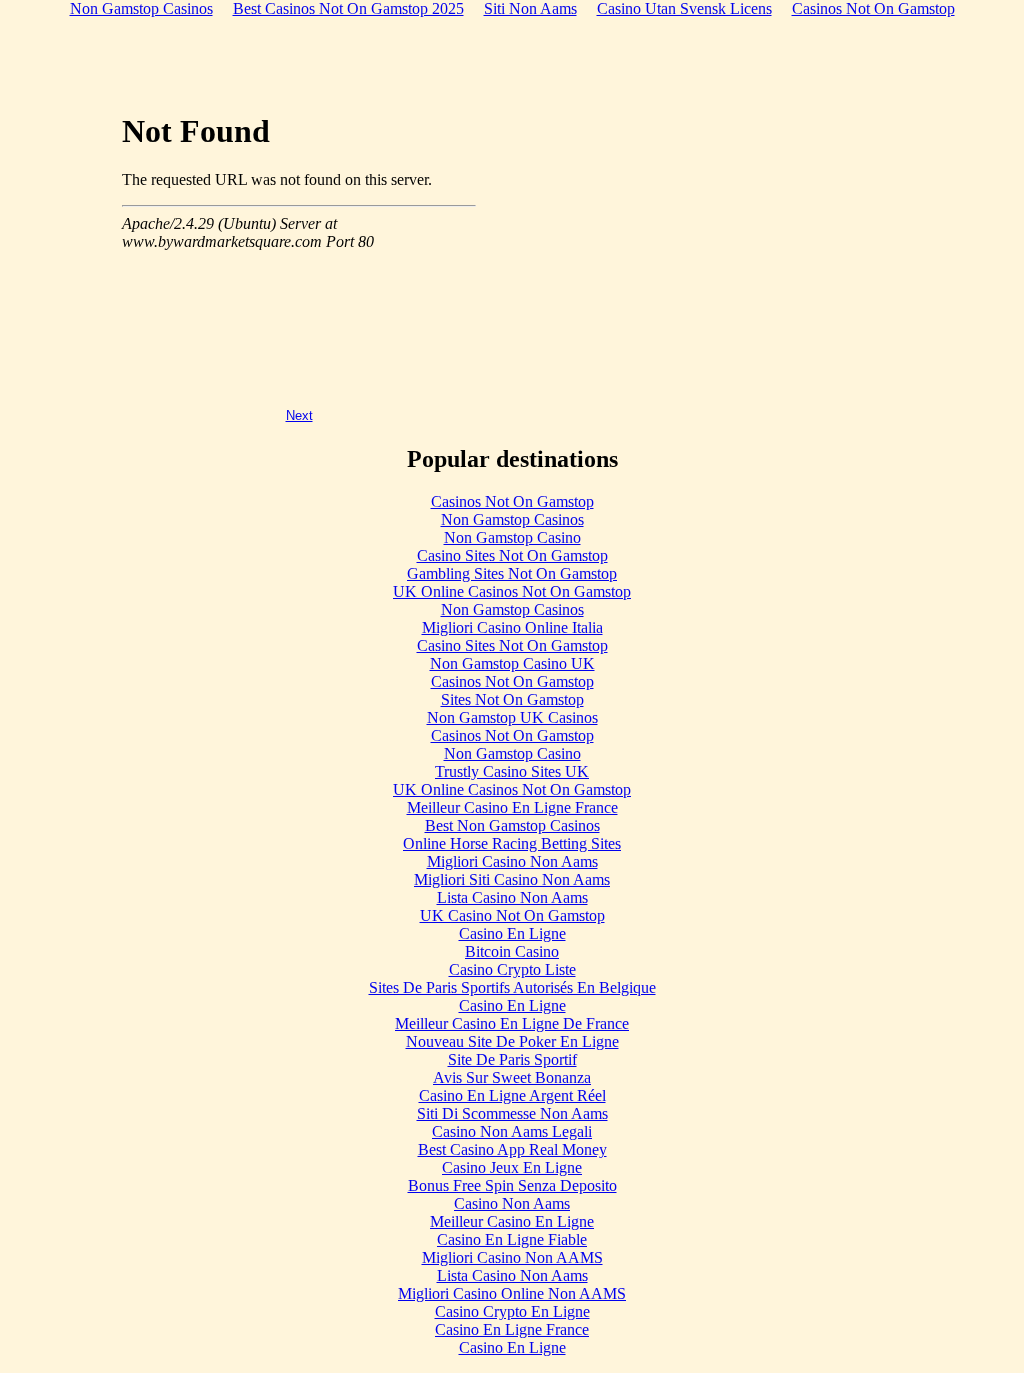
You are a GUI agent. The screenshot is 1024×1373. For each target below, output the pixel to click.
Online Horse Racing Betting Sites (512, 843)
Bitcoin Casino (512, 951)
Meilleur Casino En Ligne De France (512, 1023)
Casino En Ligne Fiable (512, 1239)
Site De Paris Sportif (512, 1059)
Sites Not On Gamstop (512, 699)
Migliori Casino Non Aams (512, 861)
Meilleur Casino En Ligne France (512, 807)
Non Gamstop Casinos (512, 519)
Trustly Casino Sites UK (512, 771)
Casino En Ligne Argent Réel (512, 1095)
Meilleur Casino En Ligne (512, 1221)
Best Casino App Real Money (512, 1149)
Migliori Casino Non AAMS (512, 1257)
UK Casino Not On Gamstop (512, 915)
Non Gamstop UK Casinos (512, 717)
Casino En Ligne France (512, 1329)
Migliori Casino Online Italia (512, 627)
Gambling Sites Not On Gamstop (512, 573)
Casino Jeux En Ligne (512, 1167)
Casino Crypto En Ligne (512, 1311)
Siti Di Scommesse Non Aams (512, 1113)
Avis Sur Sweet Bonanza (512, 1077)
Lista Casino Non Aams (512, 897)
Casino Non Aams (512, 1203)
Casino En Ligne (512, 933)
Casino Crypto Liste (512, 969)
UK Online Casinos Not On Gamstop (512, 591)
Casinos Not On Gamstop (512, 501)
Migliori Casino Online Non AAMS (512, 1293)
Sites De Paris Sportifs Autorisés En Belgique (512, 987)
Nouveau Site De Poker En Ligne (512, 1041)
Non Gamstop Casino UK (512, 663)
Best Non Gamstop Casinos (512, 825)
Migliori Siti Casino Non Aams (512, 879)
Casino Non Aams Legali (512, 1131)
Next (299, 415)
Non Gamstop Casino (512, 537)
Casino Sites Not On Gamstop (512, 555)
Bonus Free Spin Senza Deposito (512, 1185)
